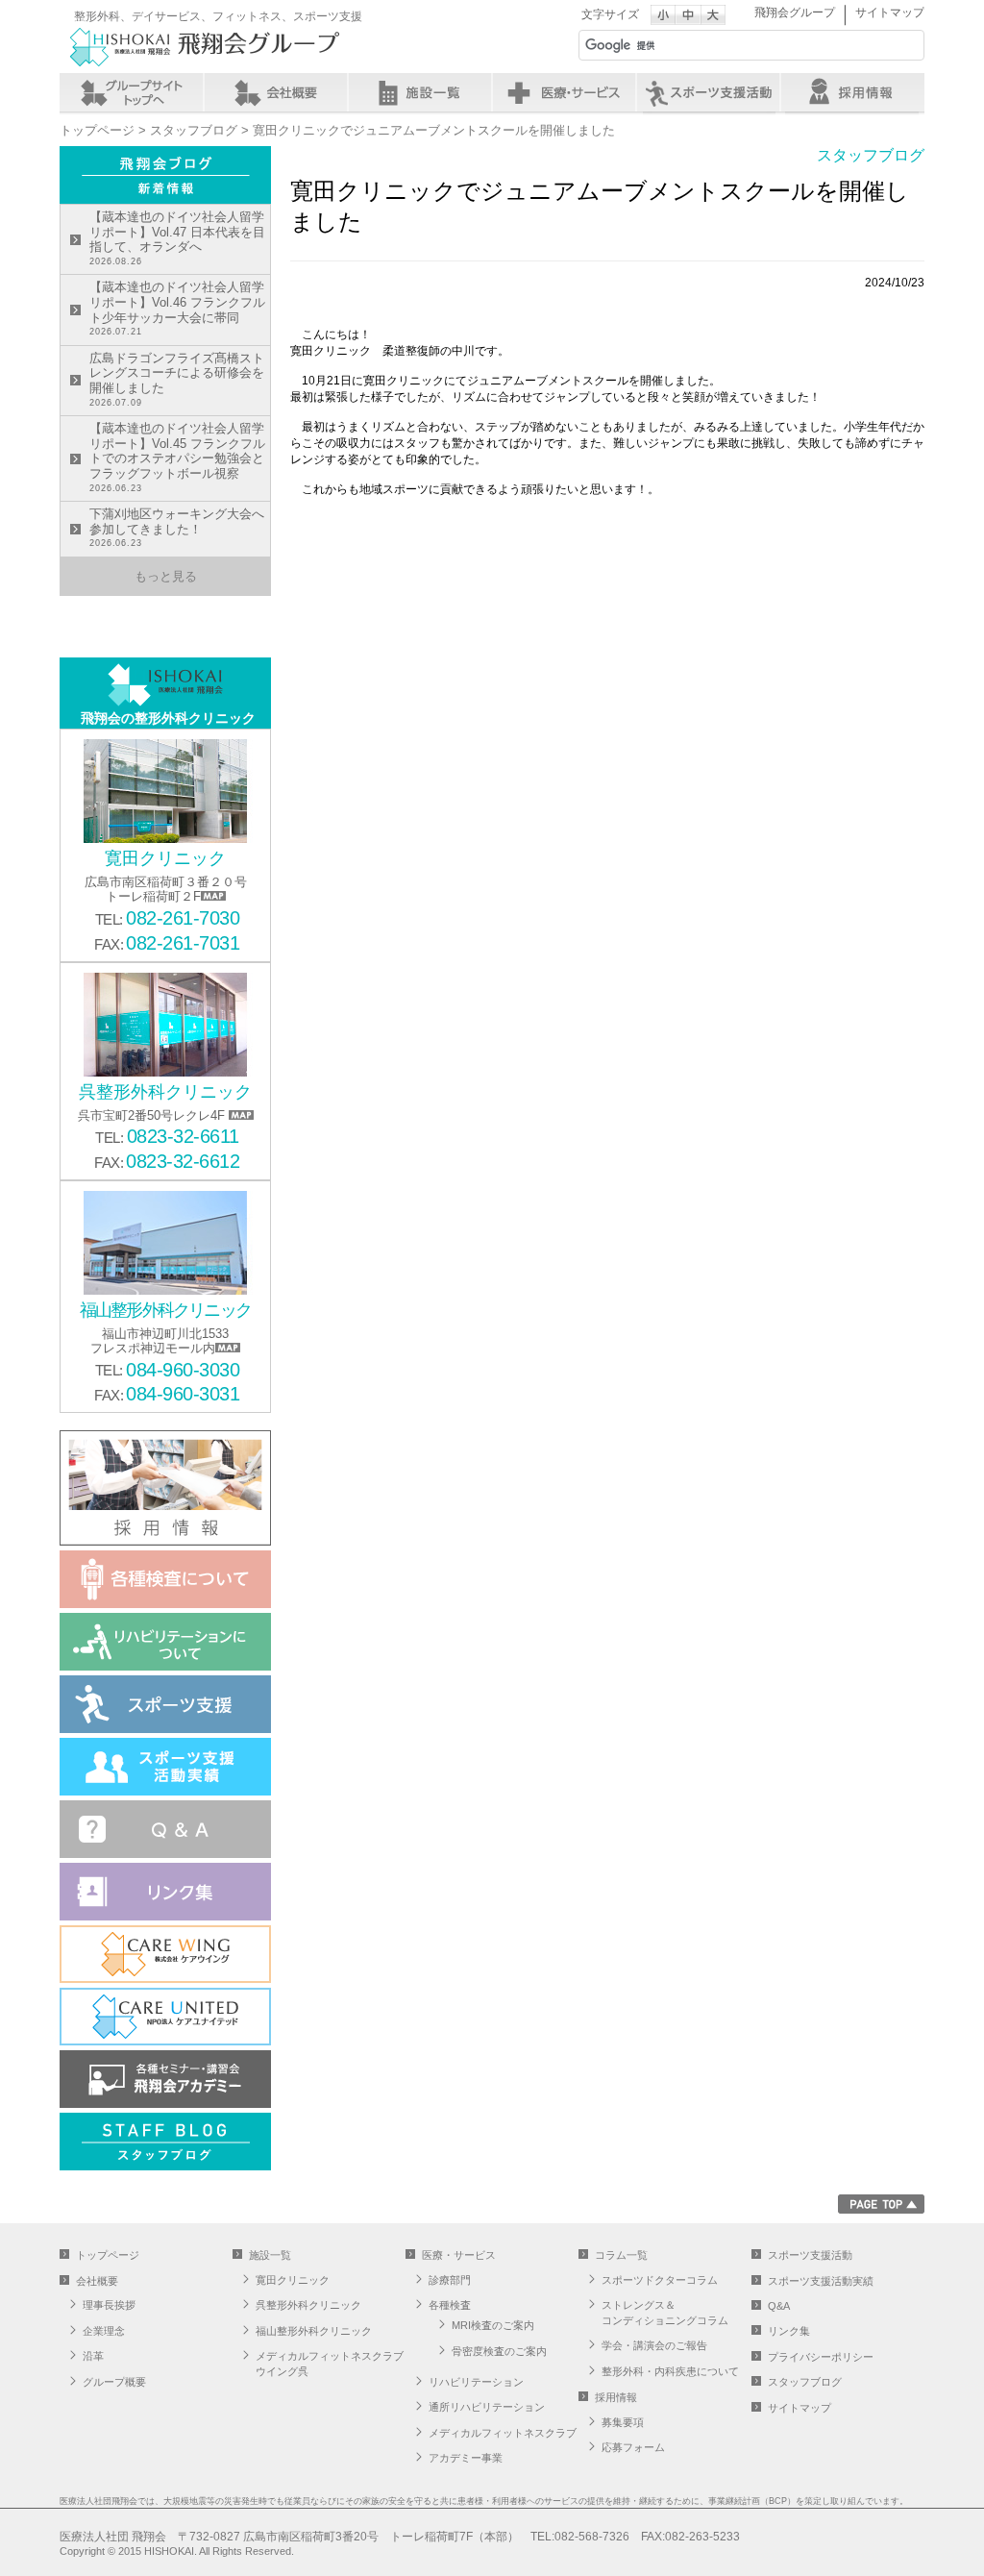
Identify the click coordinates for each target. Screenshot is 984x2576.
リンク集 (789, 2331)
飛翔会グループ (795, 12)
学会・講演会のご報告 (654, 2345)
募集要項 (623, 2422)
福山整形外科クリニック (314, 2331)
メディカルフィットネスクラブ (503, 2433)
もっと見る (166, 576)
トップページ (97, 130)
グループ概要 (114, 2382)
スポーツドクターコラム (660, 2280)
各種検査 (450, 2305)
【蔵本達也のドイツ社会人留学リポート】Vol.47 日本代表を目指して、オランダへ (177, 238)
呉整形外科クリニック (308, 2305)
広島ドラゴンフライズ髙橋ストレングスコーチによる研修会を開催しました (177, 379)
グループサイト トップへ (132, 92)
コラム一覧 (621, 2255)
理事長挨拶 (109, 2305)
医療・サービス (564, 92)
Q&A (779, 2306)
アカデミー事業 (466, 2458)
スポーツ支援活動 (810, 2255)
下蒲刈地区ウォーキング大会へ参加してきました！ (177, 527)
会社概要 (276, 92)
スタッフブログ (194, 130)
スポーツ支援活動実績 (821, 2281)
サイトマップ (890, 12)
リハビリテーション (476, 2382)
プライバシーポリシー (821, 2357)
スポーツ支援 (708, 92)
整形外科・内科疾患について (670, 2371)
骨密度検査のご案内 (499, 2351)
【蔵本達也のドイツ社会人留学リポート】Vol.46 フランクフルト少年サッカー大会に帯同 (177, 308)
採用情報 (852, 92)
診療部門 (450, 2280)
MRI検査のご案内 (493, 2325)
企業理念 (104, 2331)
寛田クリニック (293, 2280)
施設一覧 (420, 92)
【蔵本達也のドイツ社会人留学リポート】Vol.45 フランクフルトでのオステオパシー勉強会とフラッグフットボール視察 (177, 457)
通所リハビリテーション (487, 2407)
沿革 (93, 2356)
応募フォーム (633, 2447)
